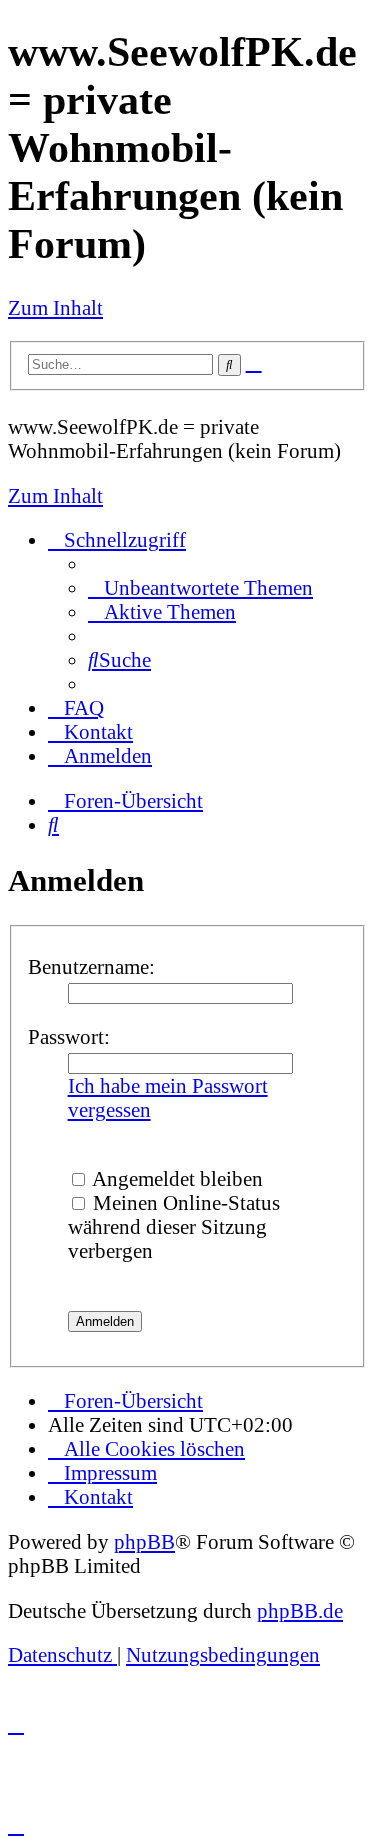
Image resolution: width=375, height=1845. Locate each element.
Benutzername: (91, 966)
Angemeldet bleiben (175, 1178)
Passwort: (69, 1036)
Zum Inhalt (55, 307)
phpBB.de (300, 1610)
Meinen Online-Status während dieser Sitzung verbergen (174, 1226)
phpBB (144, 1541)
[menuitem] (200, 587)
